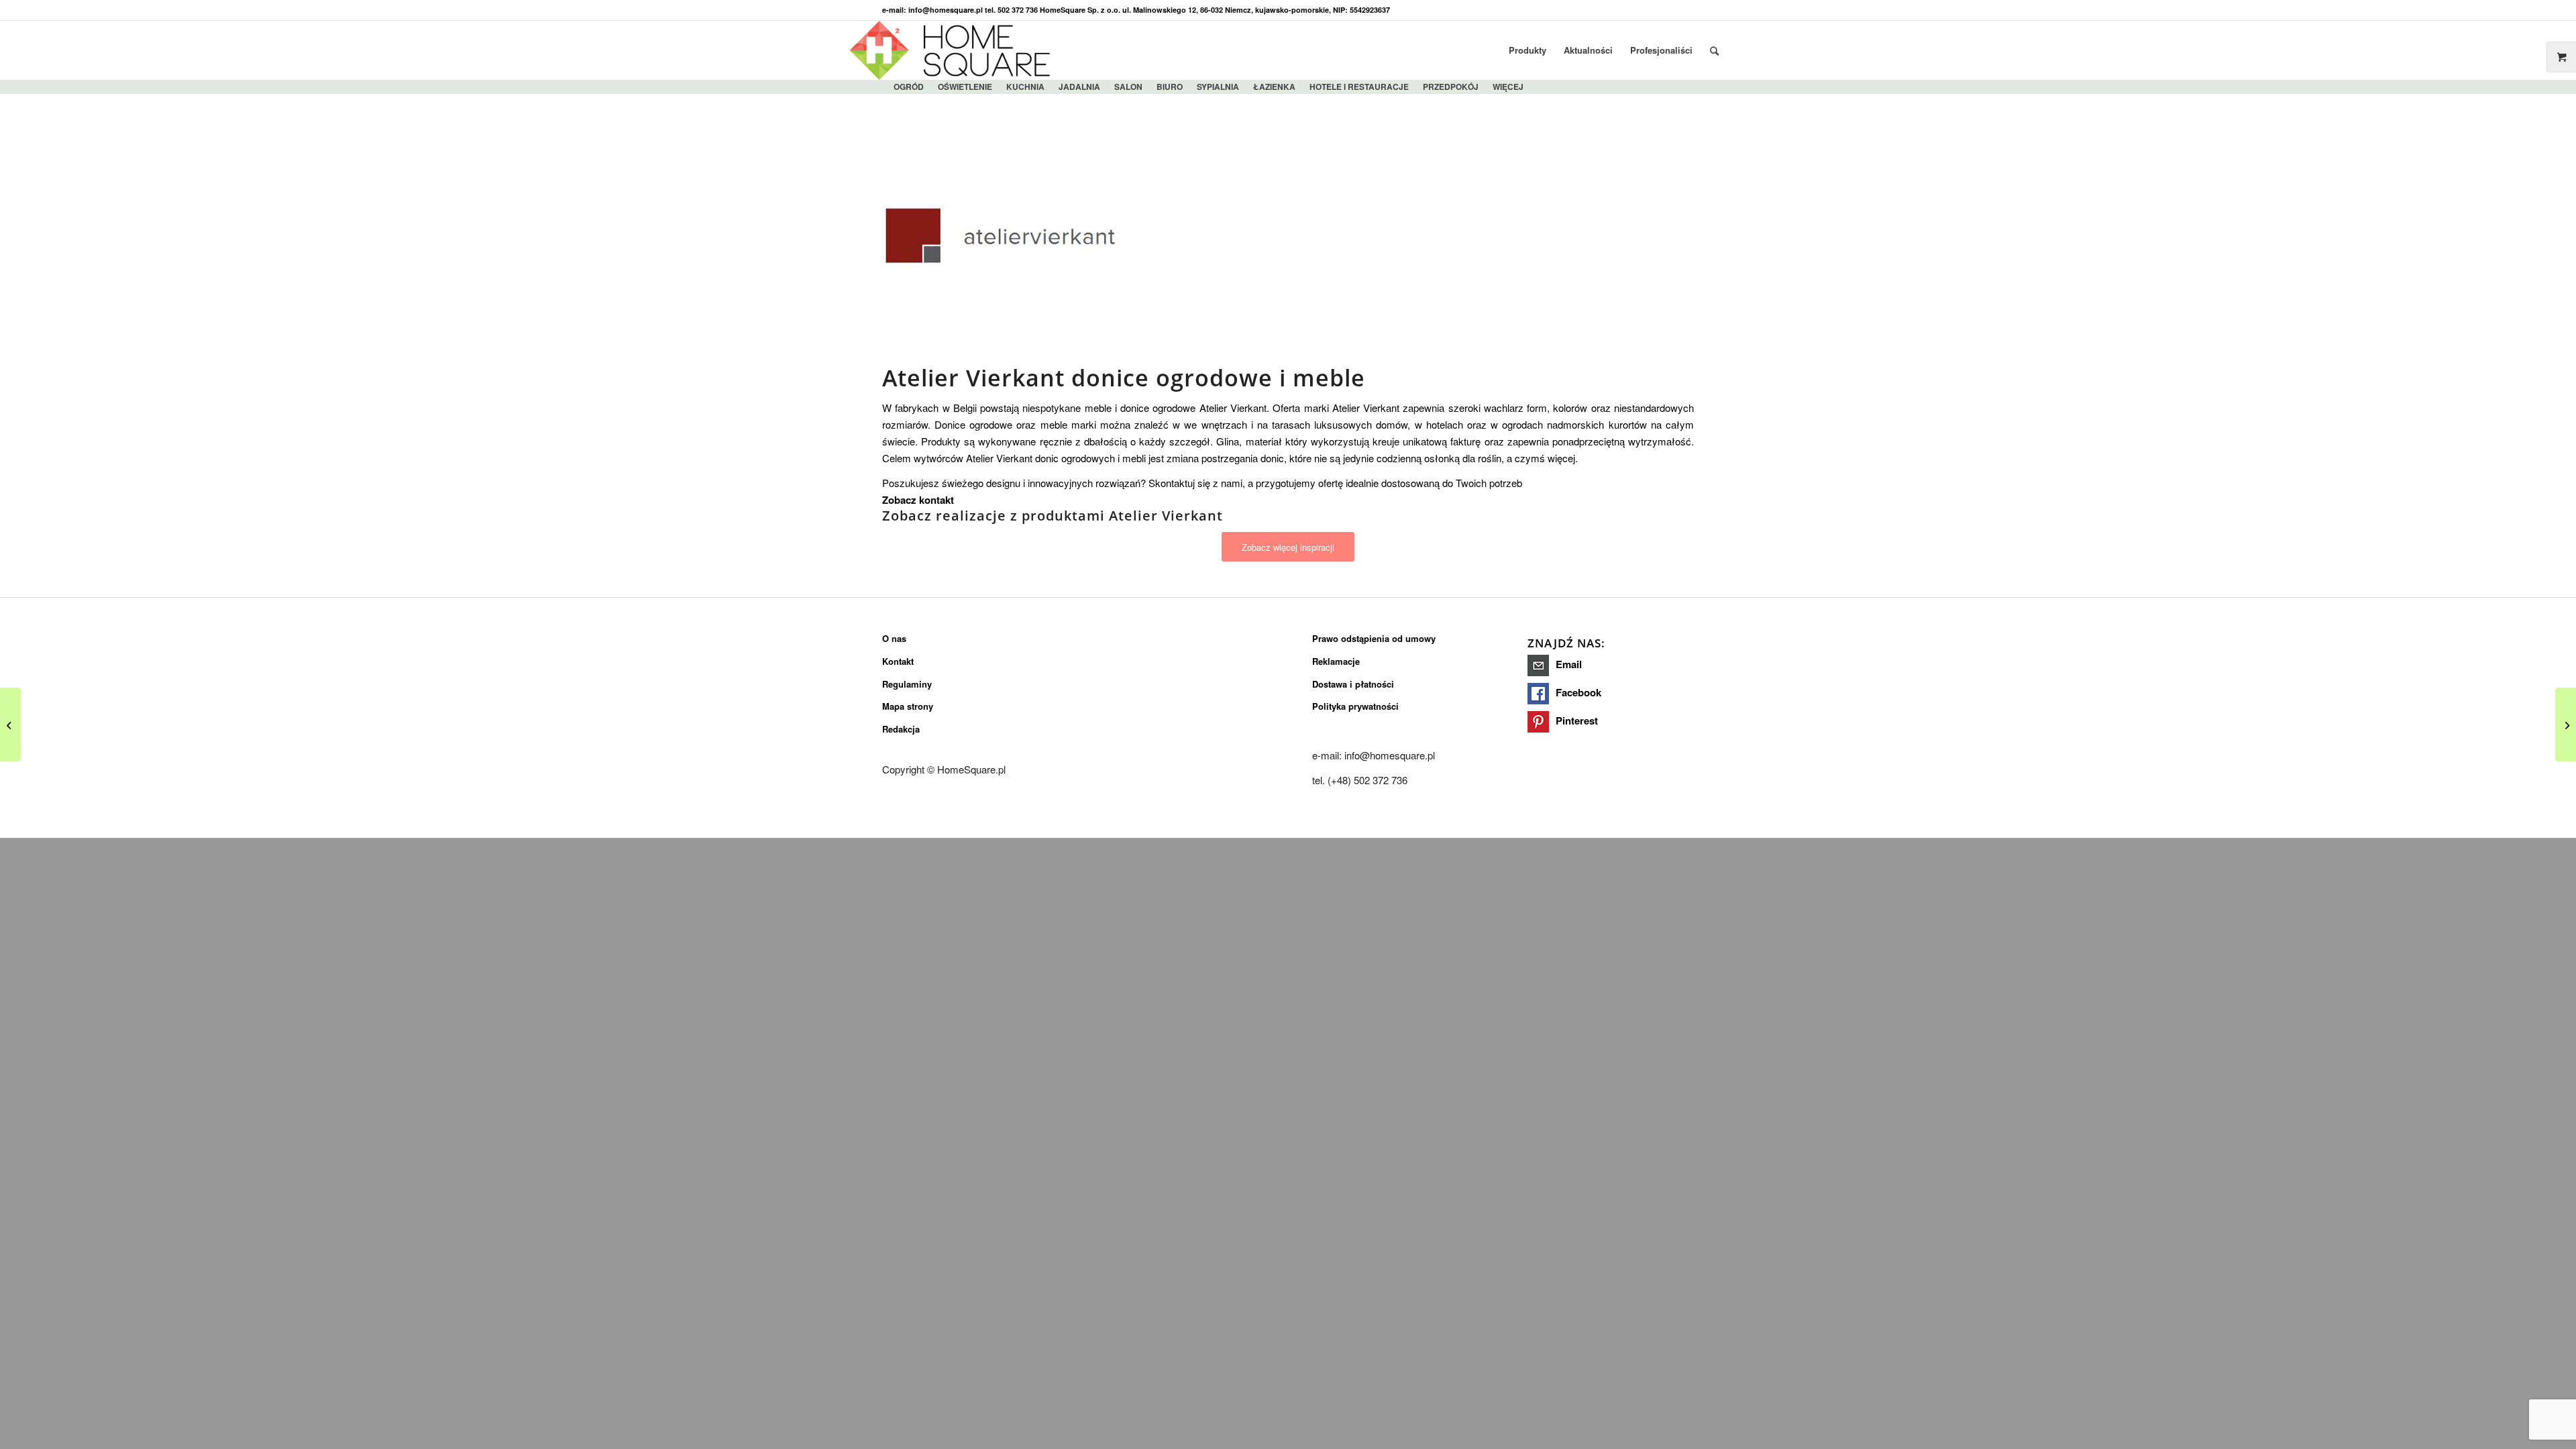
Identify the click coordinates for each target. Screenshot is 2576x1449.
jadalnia (1079, 87)
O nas (894, 638)
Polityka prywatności (1355, 706)
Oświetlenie (965, 87)
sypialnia (1218, 87)
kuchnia (1025, 87)
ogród (909, 87)
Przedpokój (1451, 87)
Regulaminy (907, 684)
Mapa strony (908, 706)
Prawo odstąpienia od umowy (1374, 638)
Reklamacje (1336, 661)
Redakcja (901, 729)
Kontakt (898, 661)
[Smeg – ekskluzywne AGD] (10, 724)
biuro (1170, 87)
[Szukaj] (1714, 50)
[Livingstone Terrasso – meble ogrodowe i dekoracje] (2566, 724)
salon (1128, 87)
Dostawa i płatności (1353, 684)
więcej (1508, 87)
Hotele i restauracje (1359, 87)
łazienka (1274, 87)
